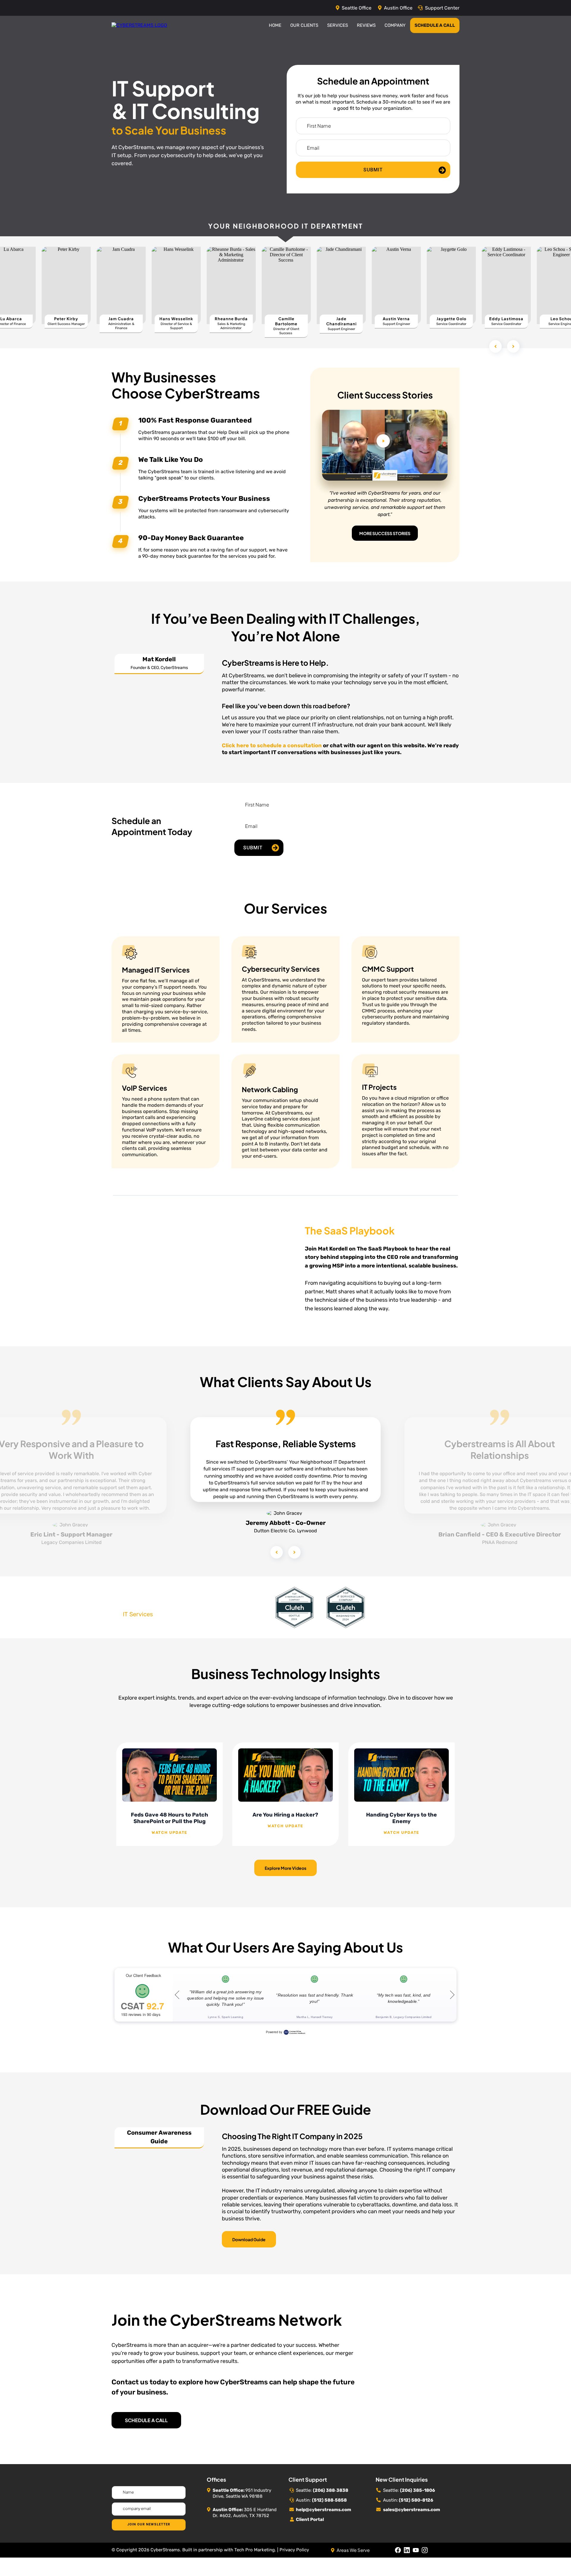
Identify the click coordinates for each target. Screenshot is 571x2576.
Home (275, 25)
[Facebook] (398, 2562)
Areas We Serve (353, 2562)
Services (338, 25)
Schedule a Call (435, 25)
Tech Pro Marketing (255, 2561)
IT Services (138, 1626)
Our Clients (304, 25)
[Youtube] (416, 2562)
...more (170, 1844)
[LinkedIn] (407, 2562)
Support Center (442, 8)
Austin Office (398, 8)
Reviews (366, 25)
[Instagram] (425, 2562)
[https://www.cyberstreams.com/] (139, 25)
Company (395, 25)
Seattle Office (357, 8)
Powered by (274, 2044)
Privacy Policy (294, 2561)
